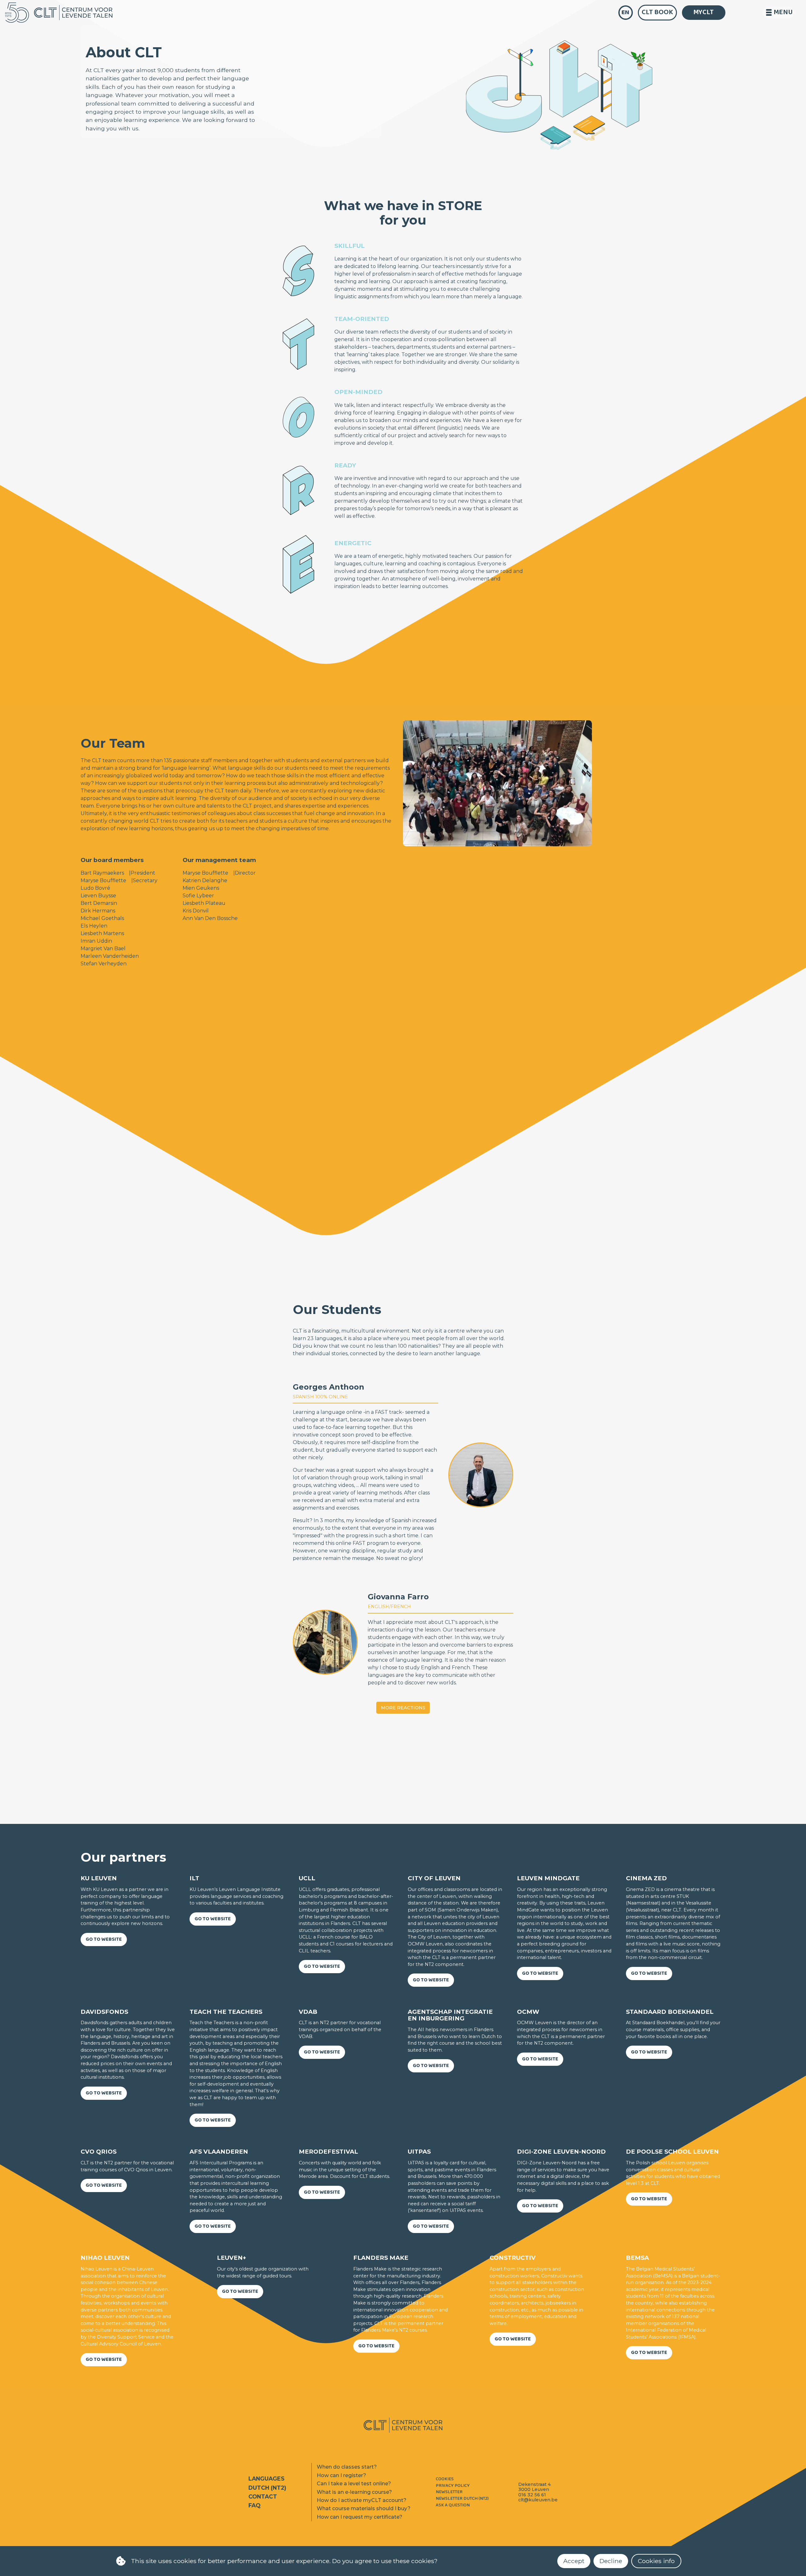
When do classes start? (347, 2467)
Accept (574, 2561)
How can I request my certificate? (360, 2517)
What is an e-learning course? (354, 2492)
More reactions (403, 1708)
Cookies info (656, 2561)
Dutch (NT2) (267, 2488)
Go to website (104, 1939)
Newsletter (449, 2492)
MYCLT (704, 12)
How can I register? (341, 2475)
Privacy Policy (453, 2486)
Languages (267, 2479)
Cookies (445, 2479)
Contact (263, 2496)
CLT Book (657, 12)
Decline (611, 2561)
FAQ (254, 2505)
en (625, 12)
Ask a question (453, 2505)
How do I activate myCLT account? (362, 2500)
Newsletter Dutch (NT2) (462, 2499)
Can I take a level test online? (354, 2484)
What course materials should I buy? (364, 2508)
